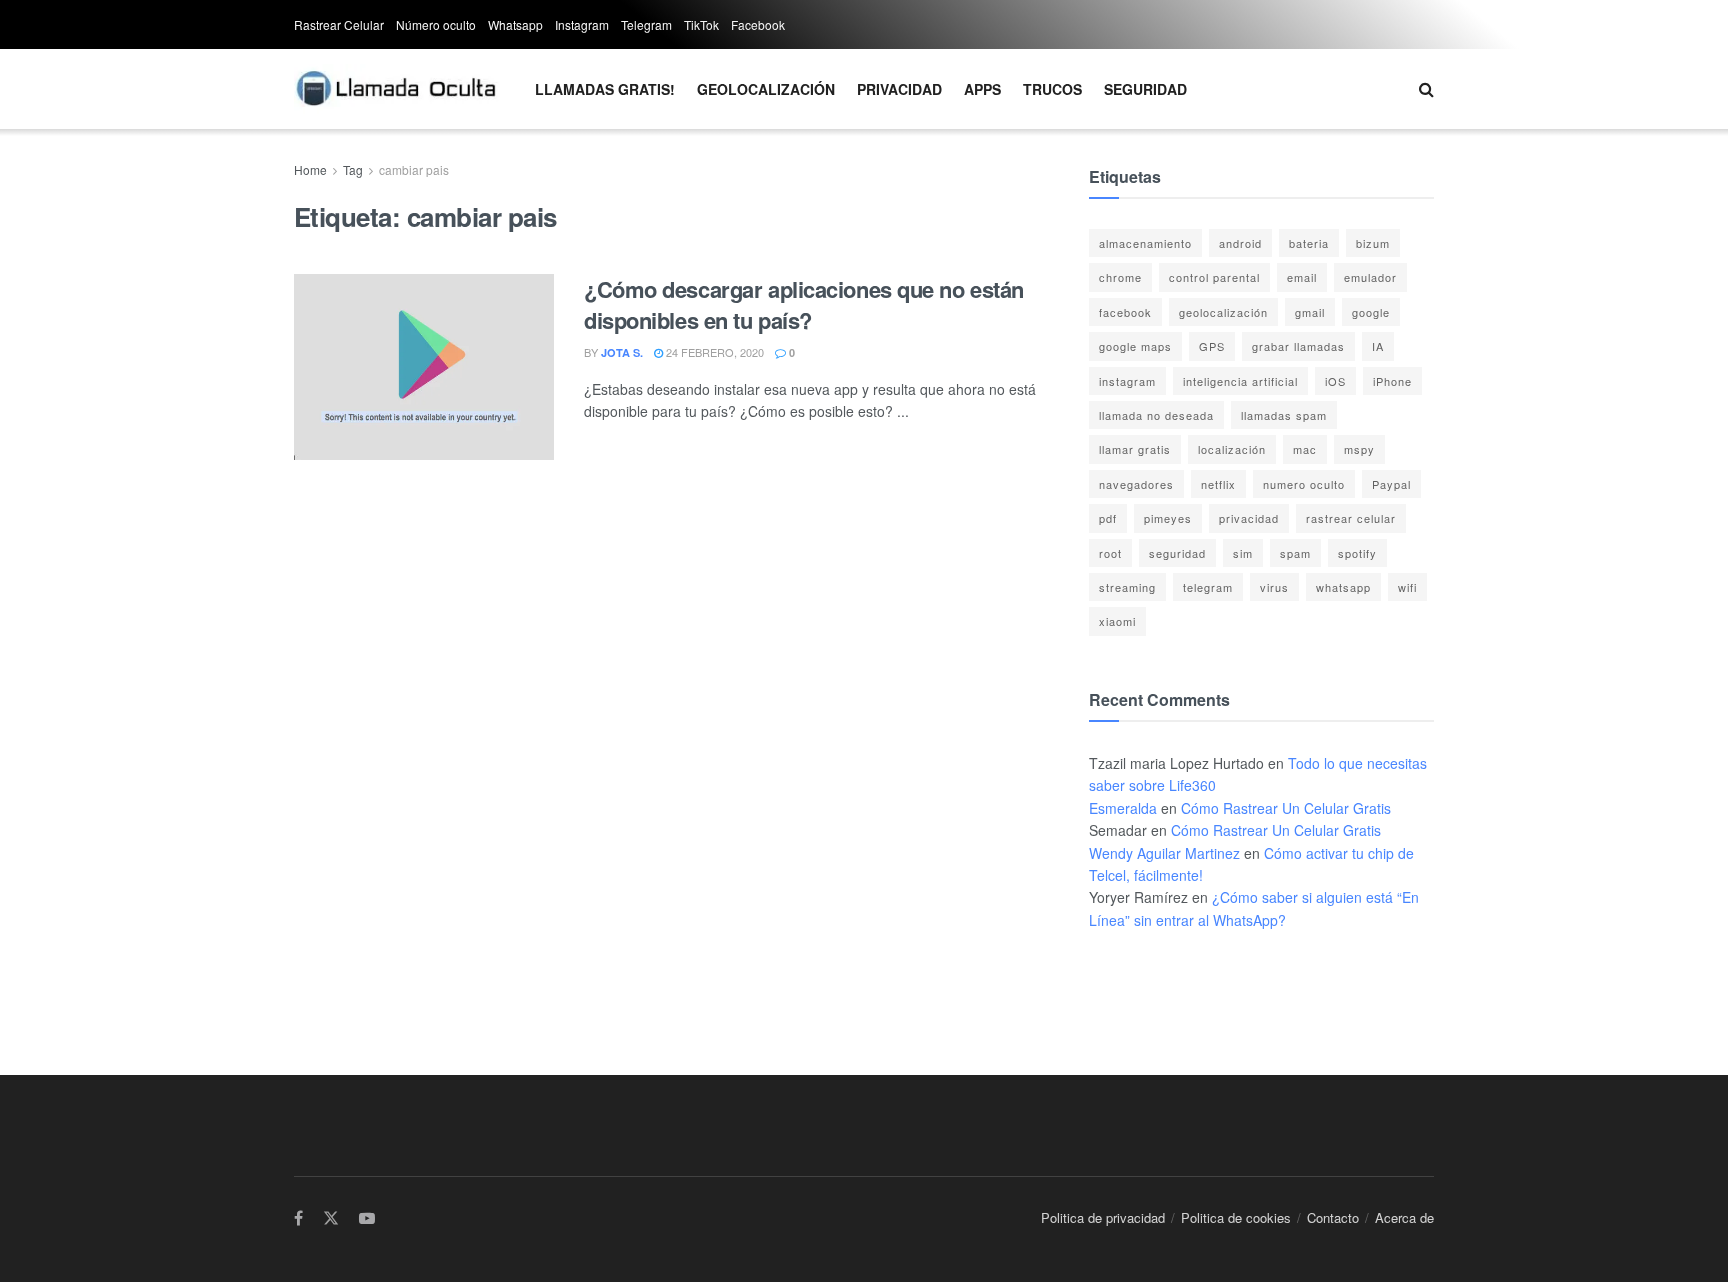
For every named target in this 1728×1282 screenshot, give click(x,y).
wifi (1407, 587)
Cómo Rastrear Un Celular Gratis (1286, 808)
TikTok (701, 24)
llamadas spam (1284, 415)
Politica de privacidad (1103, 1217)
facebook (1125, 312)
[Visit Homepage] (397, 89)
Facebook (758, 24)
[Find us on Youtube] (367, 1218)
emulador (1370, 277)
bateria (1309, 243)
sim (1243, 553)
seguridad (1177, 553)
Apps (982, 89)
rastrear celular (1351, 518)
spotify (1357, 553)
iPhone (1392, 381)
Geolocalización (766, 89)
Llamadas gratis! (605, 89)
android (1240, 243)
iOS (1335, 381)
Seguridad (1145, 89)
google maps (1135, 346)
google (1371, 312)
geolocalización (1223, 312)
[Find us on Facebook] (298, 1218)
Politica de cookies (1236, 1217)
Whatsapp (515, 24)
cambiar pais (414, 169)
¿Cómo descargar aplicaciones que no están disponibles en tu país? (804, 304)
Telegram (646, 24)
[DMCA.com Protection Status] (1149, 982)
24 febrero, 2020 (713, 352)
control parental (1214, 277)
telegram (1208, 587)
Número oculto (436, 24)
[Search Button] (1426, 89)
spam (1295, 553)
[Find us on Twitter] (331, 1218)
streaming (1127, 587)
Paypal (1391, 484)
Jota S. (622, 352)
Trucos (1052, 89)
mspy (1359, 449)
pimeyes (1168, 518)
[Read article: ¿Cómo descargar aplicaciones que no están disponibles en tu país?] (424, 367)
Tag (353, 169)
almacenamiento (1145, 243)
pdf (1108, 518)
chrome (1120, 277)
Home (310, 169)
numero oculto (1304, 484)
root (1110, 553)
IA (1378, 346)
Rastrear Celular (339, 24)
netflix (1218, 484)
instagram (1127, 381)
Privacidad (899, 89)
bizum (1373, 243)
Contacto (1333, 1217)
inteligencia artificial (1240, 381)
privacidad (1249, 518)
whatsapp (1343, 587)
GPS (1212, 346)
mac (1305, 449)
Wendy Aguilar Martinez (1164, 853)
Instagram (582, 24)
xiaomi (1117, 621)
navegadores (1136, 484)
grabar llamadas (1298, 346)
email (1302, 277)
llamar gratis (1135, 449)
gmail (1310, 312)
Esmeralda (1123, 808)
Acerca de (1404, 1217)
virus (1274, 587)
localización (1232, 449)
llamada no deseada (1156, 415)
